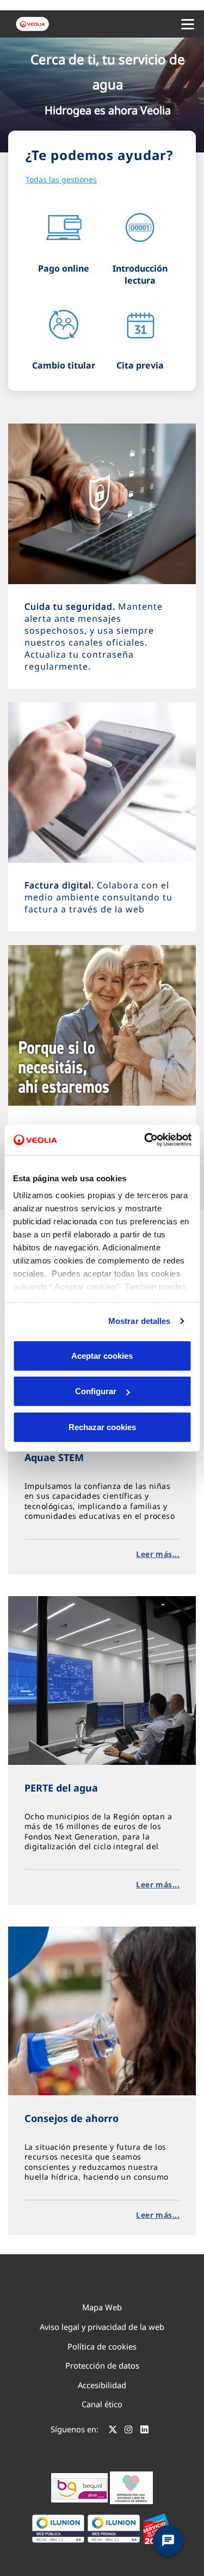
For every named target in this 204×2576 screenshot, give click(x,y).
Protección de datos (102, 2365)
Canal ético (102, 2404)
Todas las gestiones (61, 179)
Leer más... (158, 1554)
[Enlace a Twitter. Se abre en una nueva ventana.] (113, 2431)
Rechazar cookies (102, 1427)
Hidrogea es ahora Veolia (108, 110)
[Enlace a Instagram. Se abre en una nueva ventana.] (129, 2431)
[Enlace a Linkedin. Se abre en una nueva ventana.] (144, 2431)
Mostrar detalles (140, 1321)
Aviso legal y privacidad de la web (102, 2327)
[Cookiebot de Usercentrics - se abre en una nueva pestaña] (145, 1140)
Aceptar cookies (102, 1355)
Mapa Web (102, 2307)
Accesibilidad (102, 2385)
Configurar (96, 1391)
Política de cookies (102, 2346)
